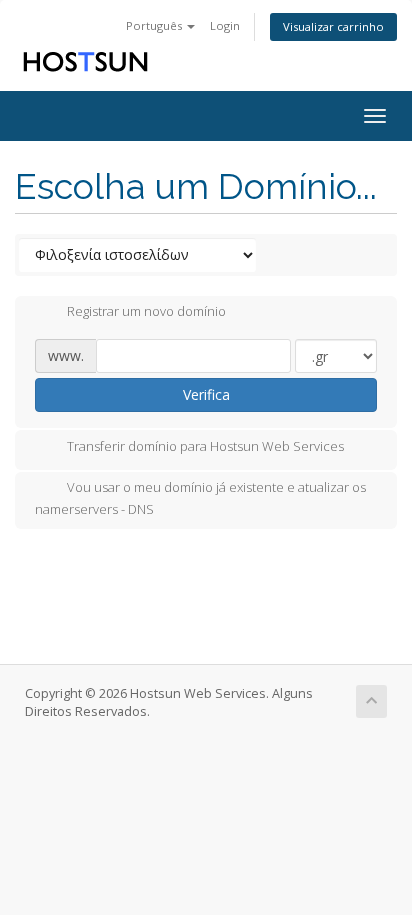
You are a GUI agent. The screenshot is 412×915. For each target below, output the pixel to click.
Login (225, 25)
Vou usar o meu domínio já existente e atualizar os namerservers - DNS (200, 498)
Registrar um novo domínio (146, 312)
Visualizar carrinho (333, 26)
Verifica (206, 394)
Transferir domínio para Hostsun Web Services (205, 446)
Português (155, 25)
